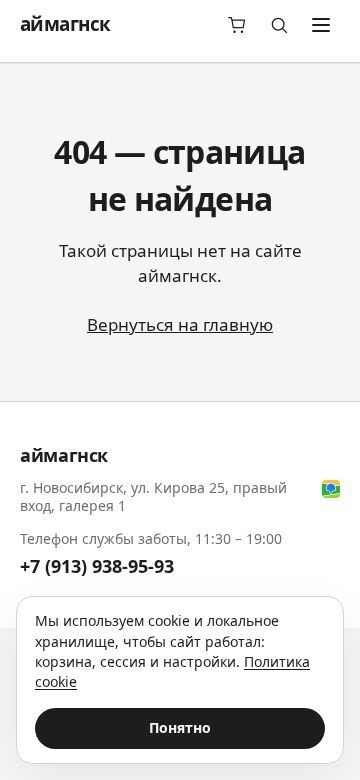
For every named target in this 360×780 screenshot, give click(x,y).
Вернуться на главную (180, 324)
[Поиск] (279, 25)
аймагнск (65, 24)
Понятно (180, 727)
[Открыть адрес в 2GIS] (331, 489)
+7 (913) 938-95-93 (97, 566)
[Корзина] (237, 25)
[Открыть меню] (321, 25)
